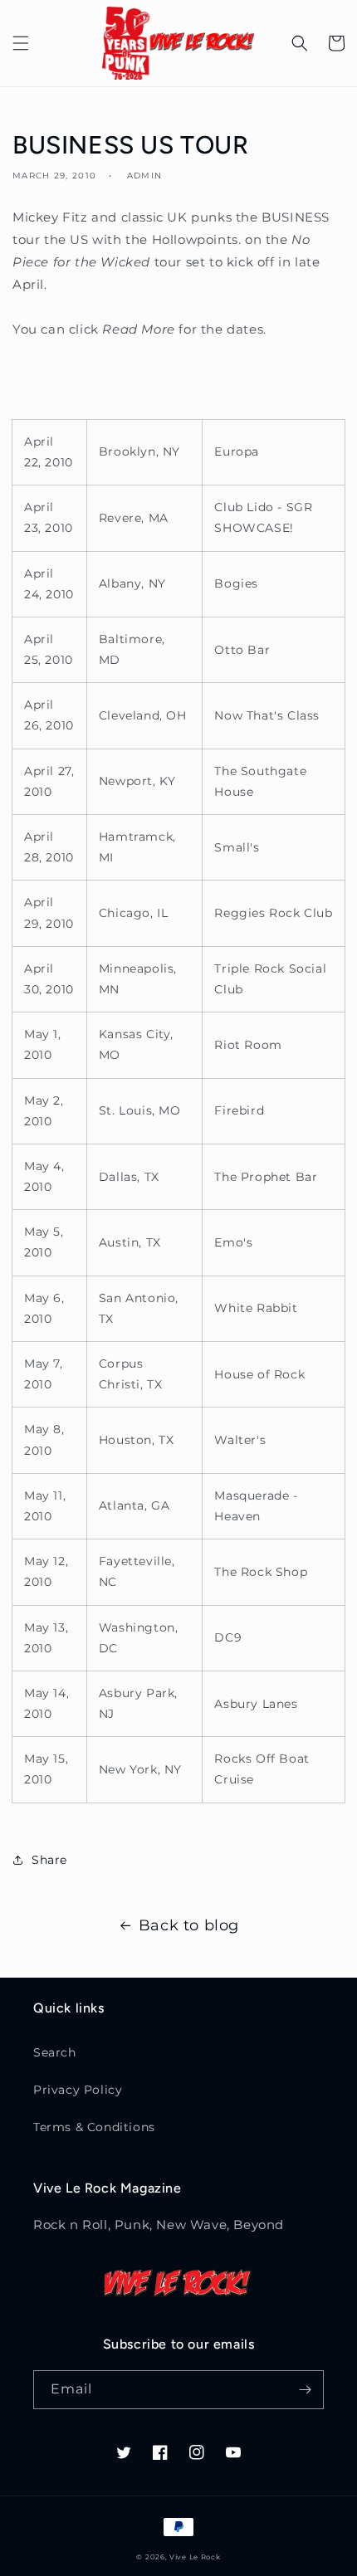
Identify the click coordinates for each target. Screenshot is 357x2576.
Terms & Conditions (94, 2127)
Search (55, 2052)
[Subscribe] (305, 2390)
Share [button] (49, 1860)
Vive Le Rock (195, 2557)
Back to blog (189, 1925)
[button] (21, 43)
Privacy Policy (78, 2090)
